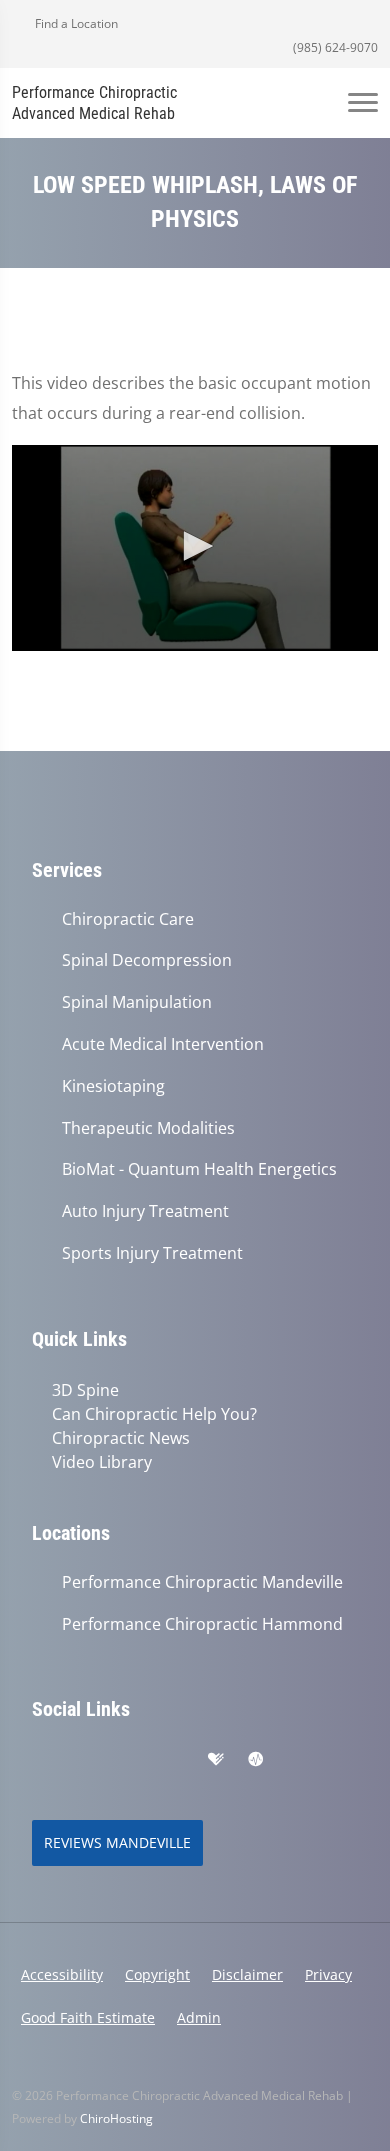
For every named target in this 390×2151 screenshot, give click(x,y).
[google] (42, 1760)
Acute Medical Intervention (163, 1044)
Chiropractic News (121, 1438)
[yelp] (130, 1760)
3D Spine (85, 1390)
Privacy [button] (328, 1974)
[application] (195, 548)
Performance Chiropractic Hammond (202, 1624)
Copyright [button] (157, 1974)
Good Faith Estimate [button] (88, 2017)
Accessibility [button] (62, 1974)
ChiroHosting (116, 2118)
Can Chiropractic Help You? (154, 1414)
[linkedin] (174, 1760)
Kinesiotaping (113, 1086)
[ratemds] (256, 1760)
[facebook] (86, 1760)
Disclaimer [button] (247, 1974)
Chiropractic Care (128, 919)
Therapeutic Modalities (148, 1128)
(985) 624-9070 (334, 47)
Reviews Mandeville (117, 1842)
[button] (195, 546)
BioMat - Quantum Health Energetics (199, 1169)
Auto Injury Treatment (145, 1211)
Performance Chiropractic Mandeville (202, 1582)
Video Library (102, 1462)
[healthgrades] (216, 1760)
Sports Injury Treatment (152, 1253)
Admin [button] (199, 2017)
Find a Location (75, 23)
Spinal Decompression (147, 960)
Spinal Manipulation (137, 1002)
